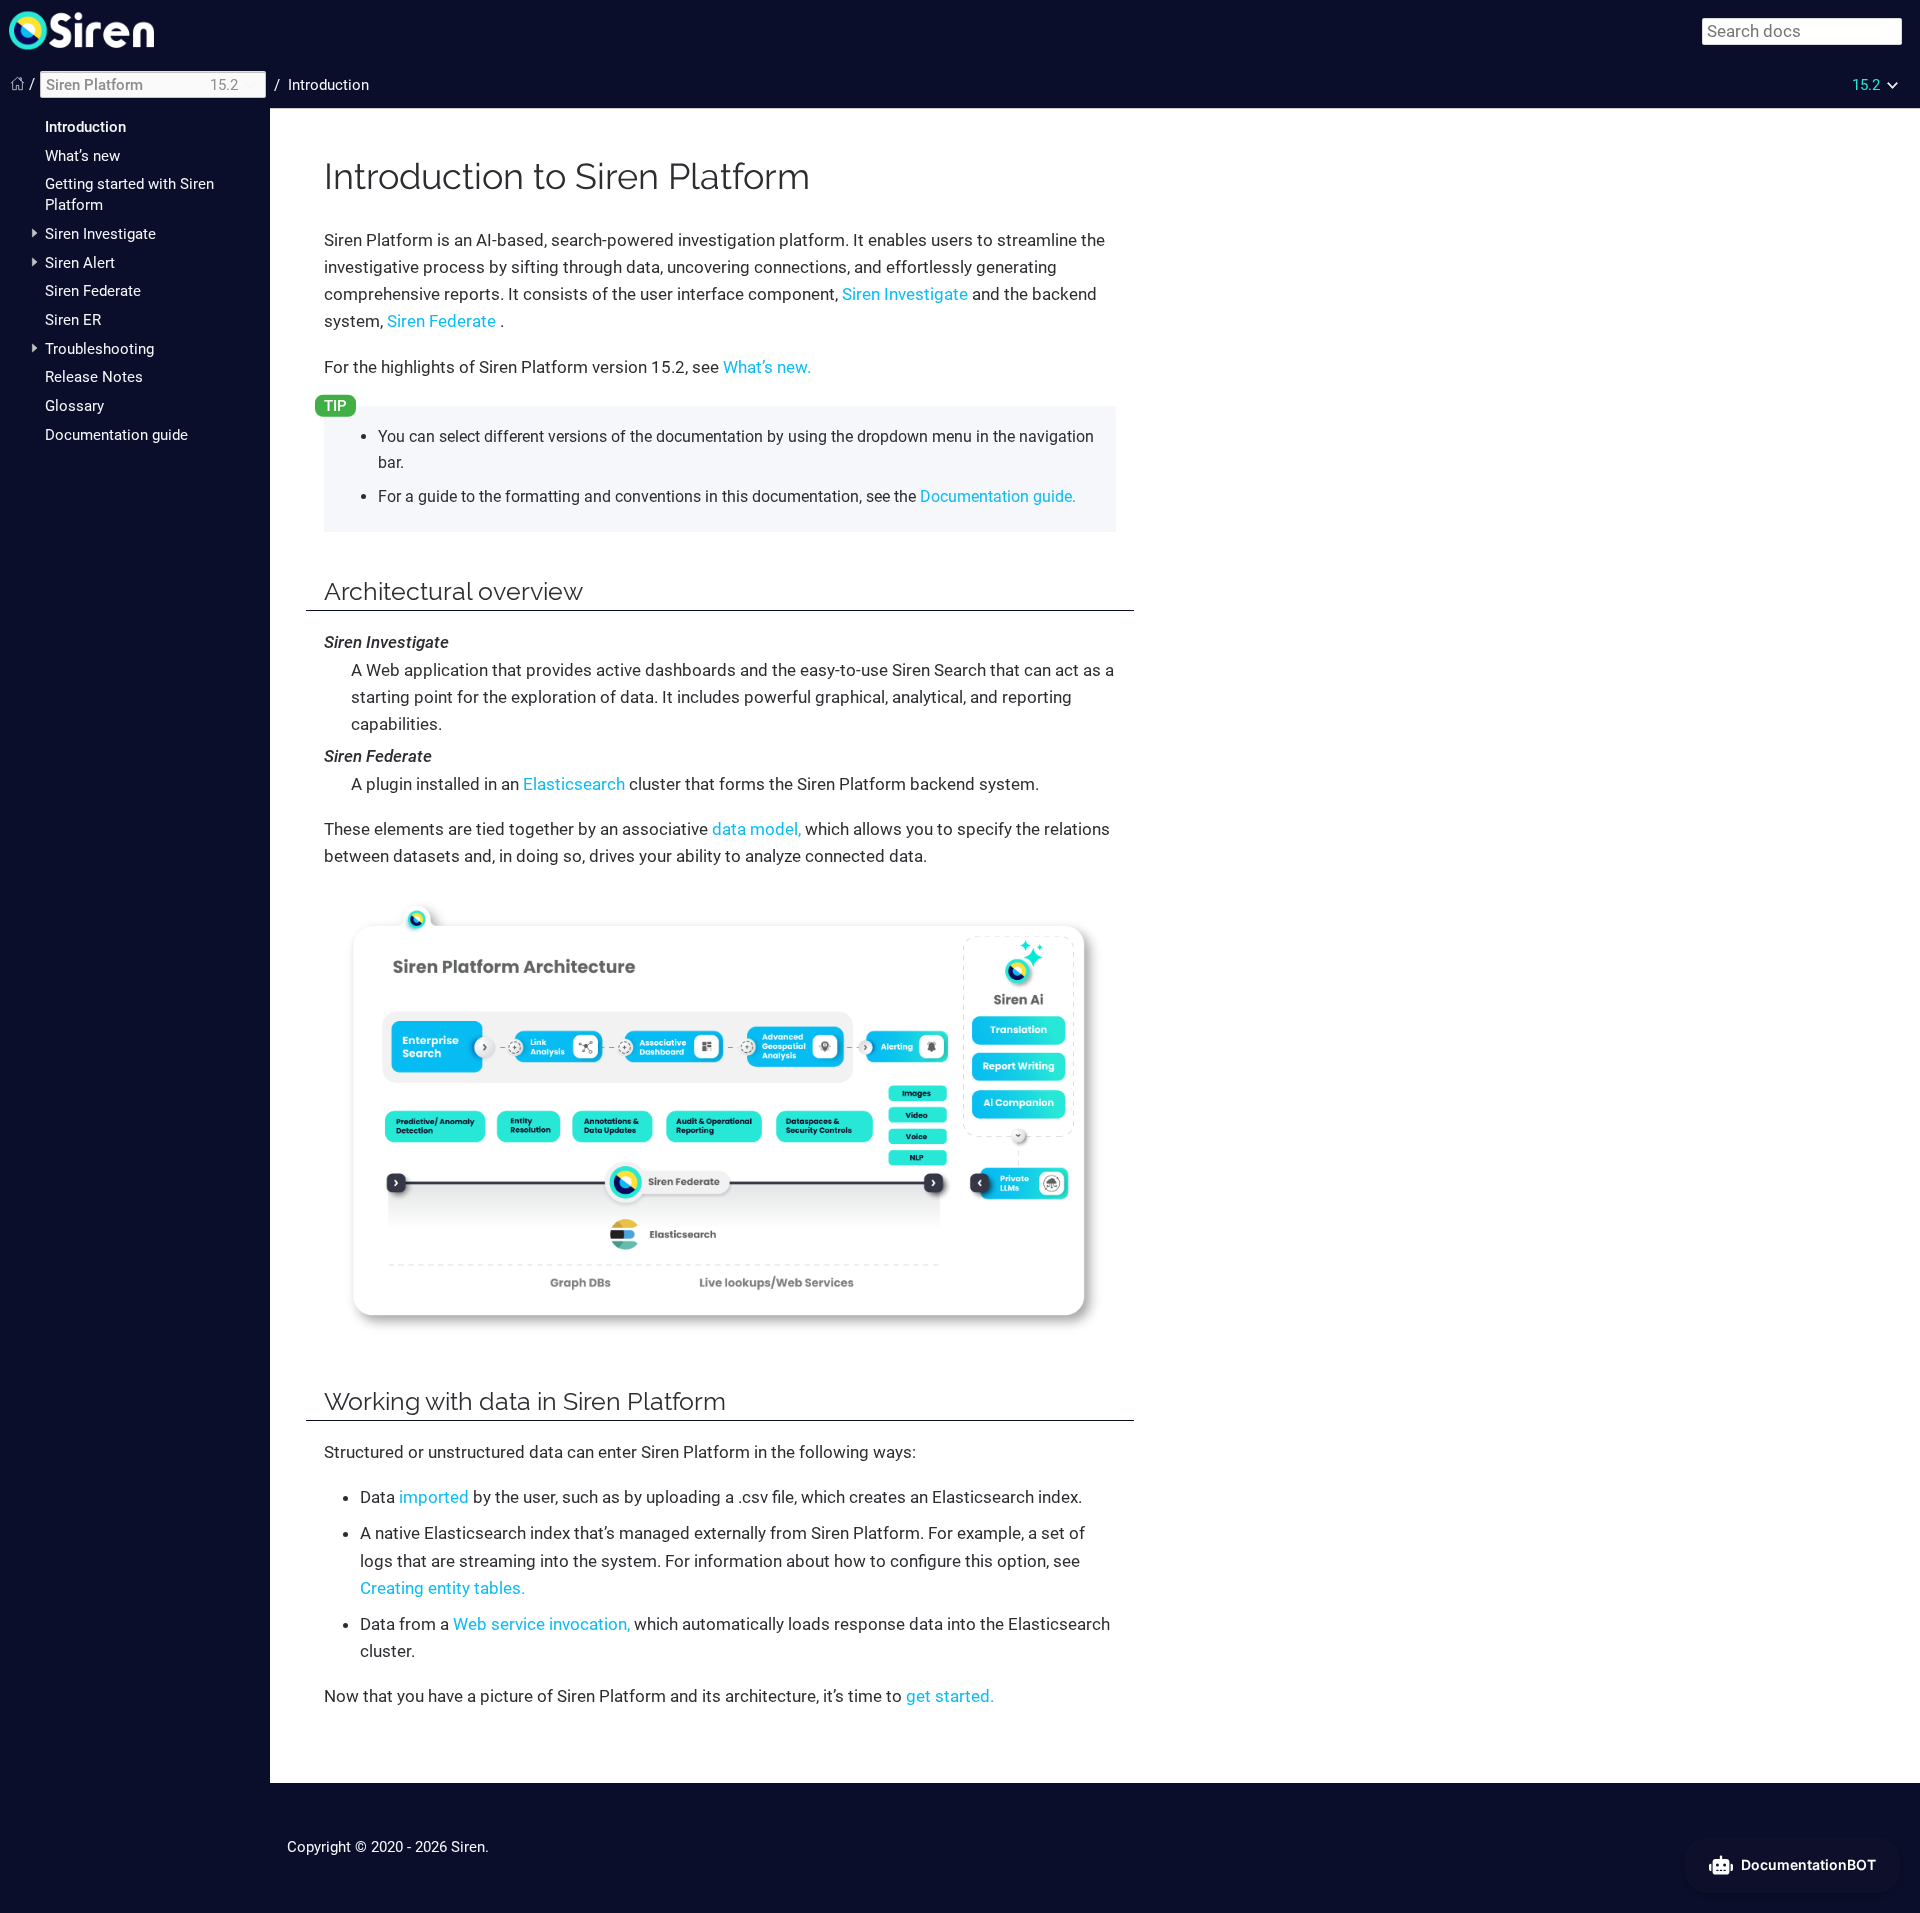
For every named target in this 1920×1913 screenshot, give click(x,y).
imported (434, 1497)
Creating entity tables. (442, 1588)
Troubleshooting (99, 349)
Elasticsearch (574, 784)
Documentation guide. (998, 496)
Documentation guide (116, 435)
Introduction (85, 128)
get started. (950, 1696)
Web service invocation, (541, 1624)
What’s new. (767, 367)
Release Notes (94, 378)
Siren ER (73, 320)
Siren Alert (80, 263)
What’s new (82, 156)
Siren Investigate (100, 234)
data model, (756, 829)
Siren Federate (93, 292)
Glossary (74, 406)
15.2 (1866, 85)
